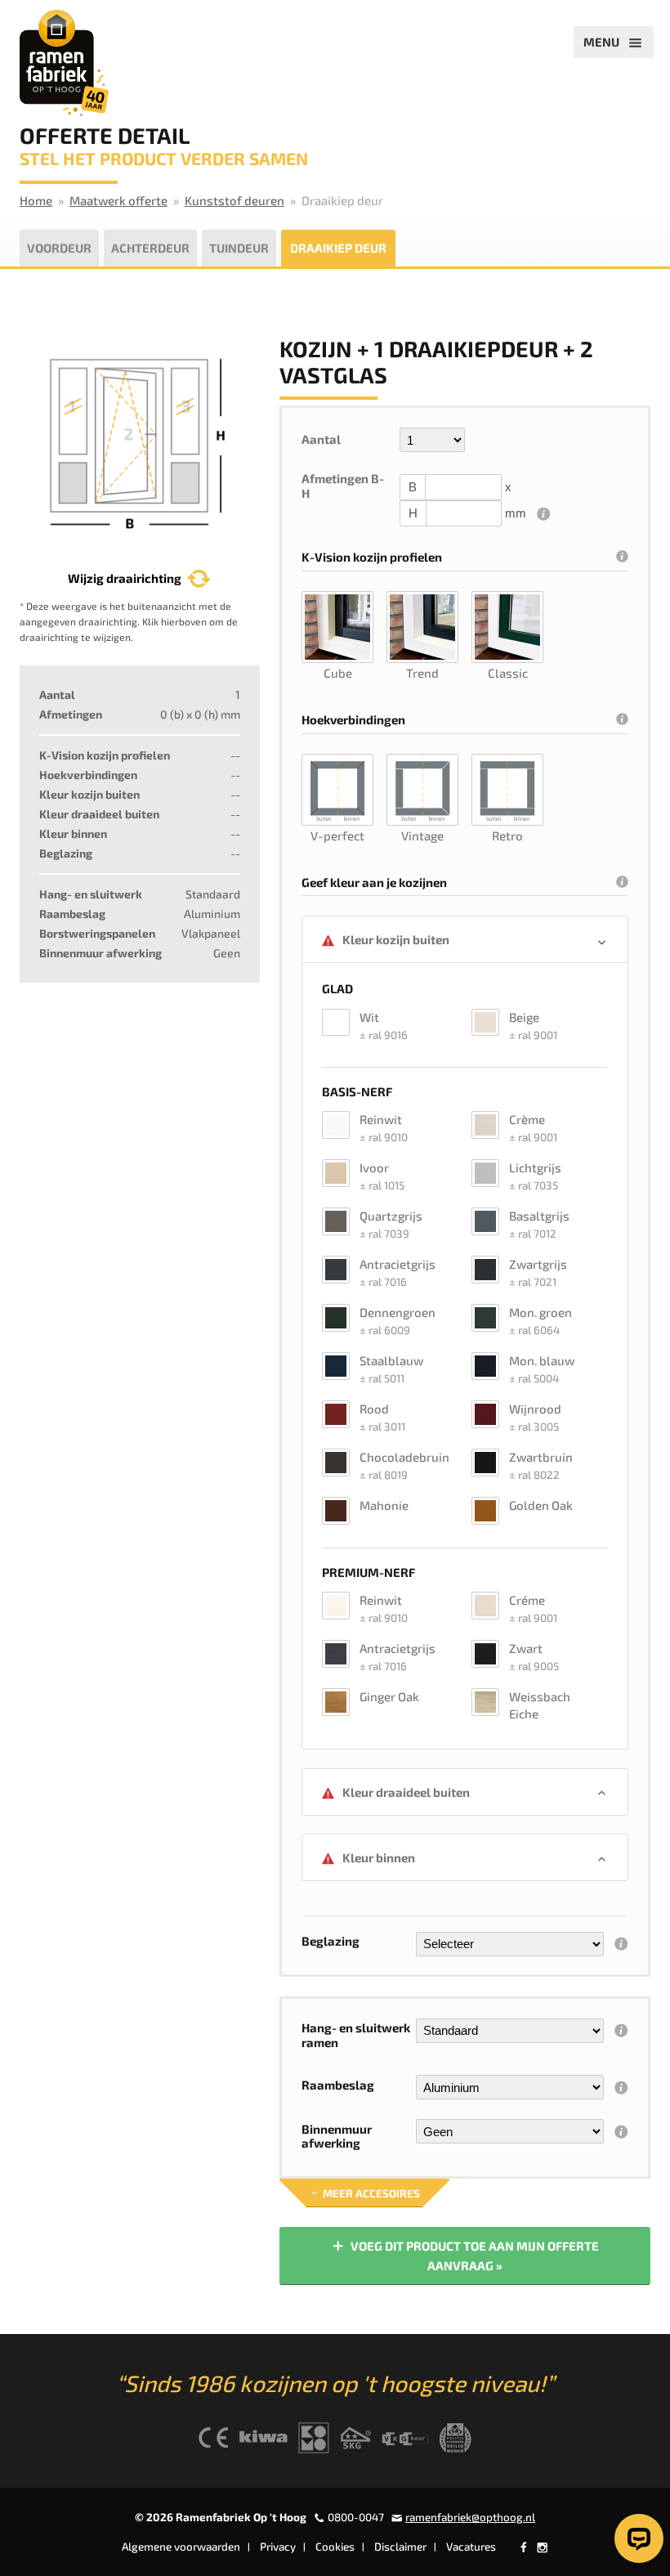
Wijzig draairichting (125, 578)
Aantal (321, 439)
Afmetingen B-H (343, 486)
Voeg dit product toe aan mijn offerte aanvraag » (473, 2256)
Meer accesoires (370, 2193)
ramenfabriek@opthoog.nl (470, 2517)
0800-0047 (356, 2517)
